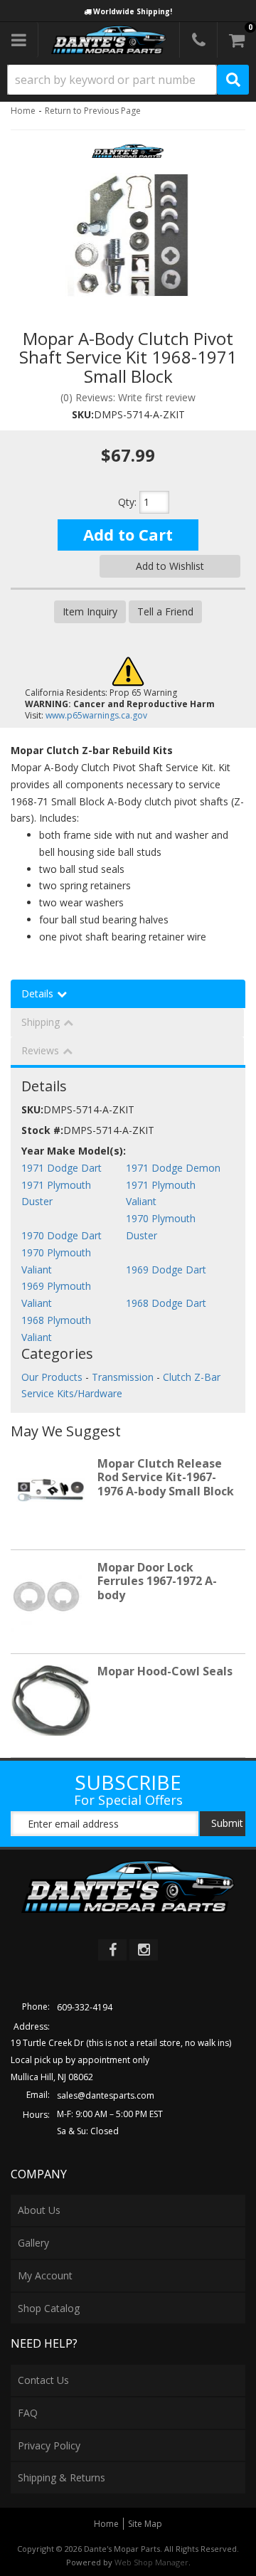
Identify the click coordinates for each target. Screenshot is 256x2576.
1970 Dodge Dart (62, 1235)
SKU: (83, 414)
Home (23, 111)
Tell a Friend (165, 611)
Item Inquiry (90, 611)
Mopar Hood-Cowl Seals (165, 1671)
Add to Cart (128, 534)
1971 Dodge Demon (173, 1168)
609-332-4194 (85, 2007)
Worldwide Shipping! (133, 11)
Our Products (52, 1377)
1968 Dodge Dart (166, 1303)
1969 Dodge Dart (166, 1270)
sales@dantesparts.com (106, 2095)
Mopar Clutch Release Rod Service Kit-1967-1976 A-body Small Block (166, 1477)
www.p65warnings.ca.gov (96, 715)
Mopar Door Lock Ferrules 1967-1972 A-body (157, 1581)
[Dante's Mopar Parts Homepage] (109, 40)
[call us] (198, 40)
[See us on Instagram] (144, 1950)
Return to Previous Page (93, 111)
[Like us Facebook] (112, 1950)
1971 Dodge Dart (62, 1168)
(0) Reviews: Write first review (128, 397)
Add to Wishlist (170, 566)
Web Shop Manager (151, 2562)
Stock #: (42, 1130)
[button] (128, 80)
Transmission (123, 1377)
